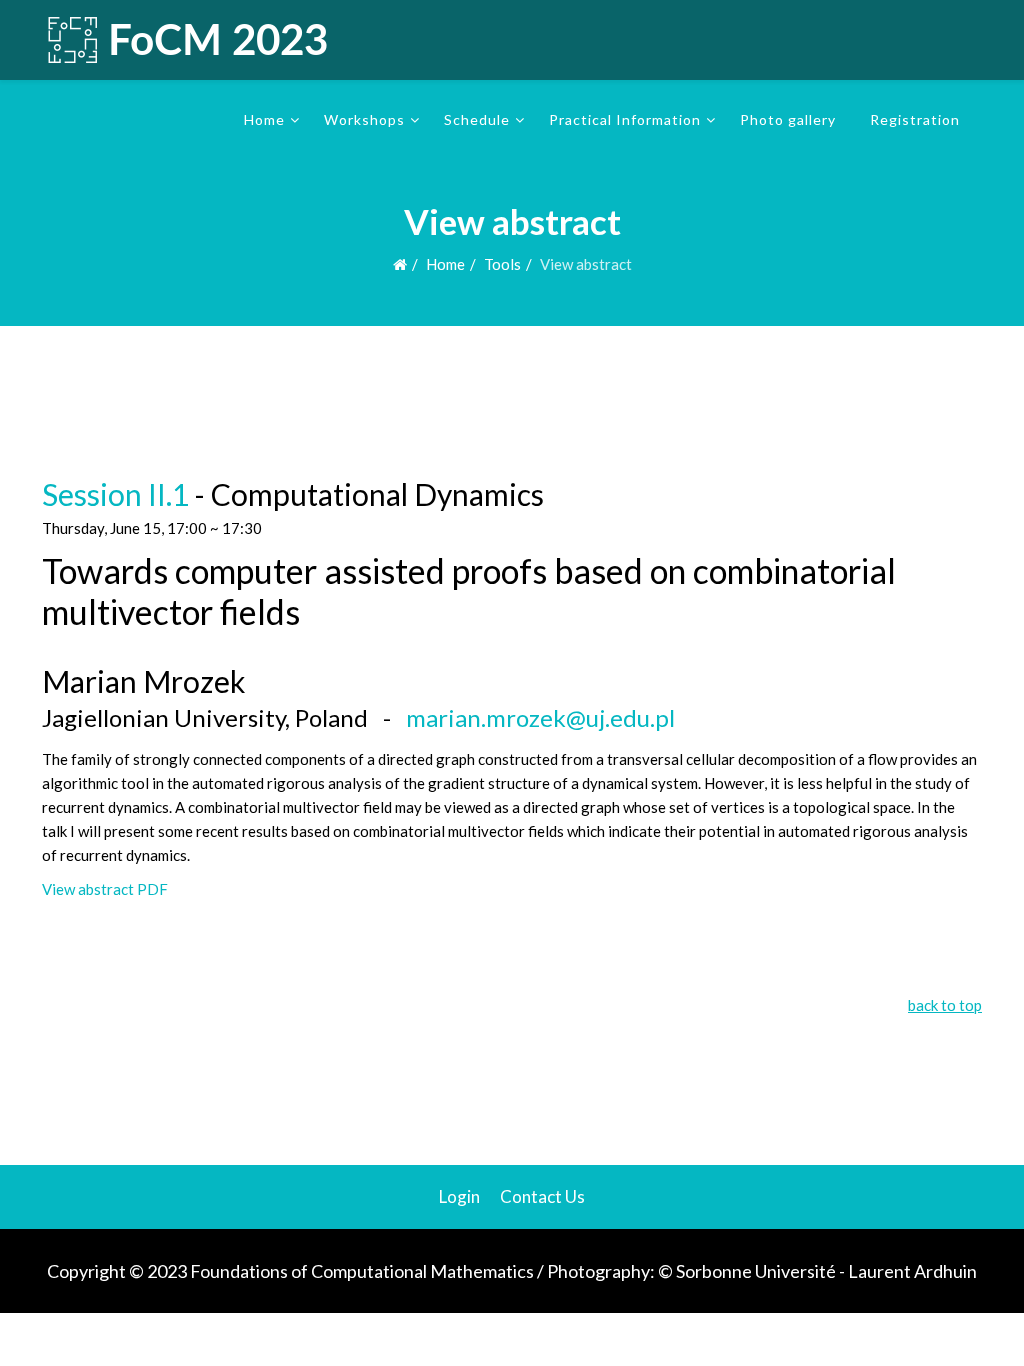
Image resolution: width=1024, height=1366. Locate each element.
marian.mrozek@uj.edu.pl (540, 717)
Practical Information (625, 119)
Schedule (477, 119)
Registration (915, 119)
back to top (945, 1005)
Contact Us (542, 1196)
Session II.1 (115, 494)
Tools (502, 264)
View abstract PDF (105, 889)
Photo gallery (788, 119)
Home (264, 119)
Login (459, 1196)
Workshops (364, 119)
